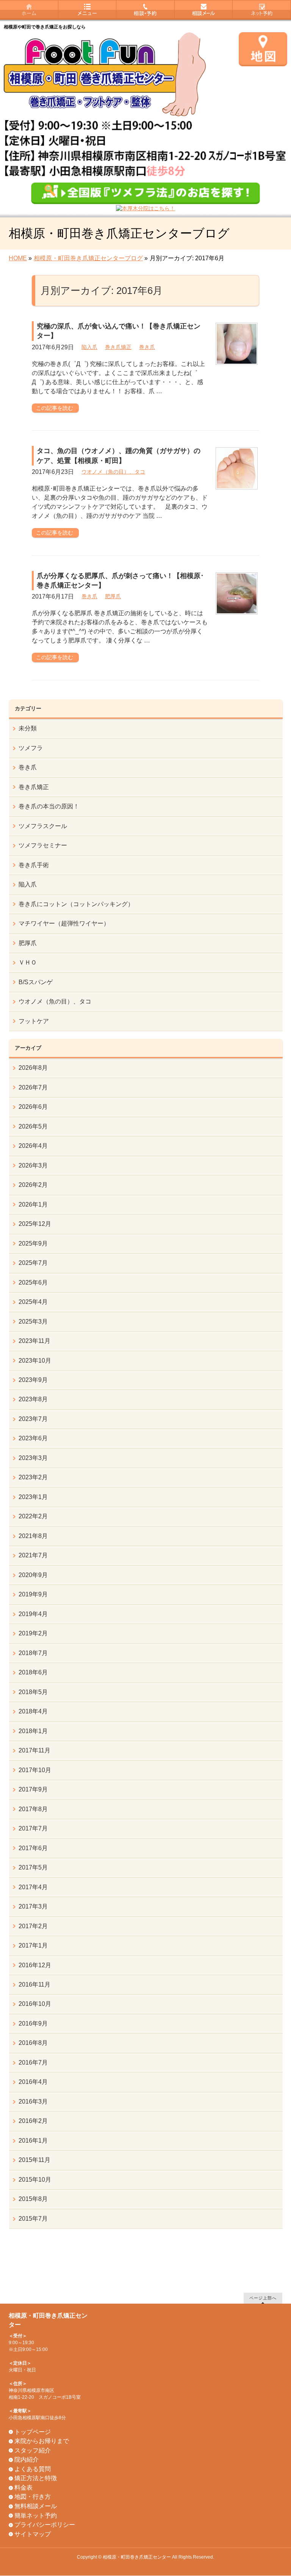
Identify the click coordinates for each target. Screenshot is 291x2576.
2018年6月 (33, 1672)
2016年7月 (33, 2063)
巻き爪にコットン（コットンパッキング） (76, 904)
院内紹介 (27, 2460)
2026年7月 (33, 1087)
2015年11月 (34, 2160)
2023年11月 (34, 1341)
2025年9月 (33, 1243)
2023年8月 (33, 1399)
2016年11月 (34, 1984)
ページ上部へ (263, 2298)
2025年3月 (33, 1322)
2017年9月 (33, 1789)
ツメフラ (31, 748)
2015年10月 (35, 2180)
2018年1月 (33, 1731)
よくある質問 (33, 2469)
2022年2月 (33, 1516)
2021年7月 (33, 1555)
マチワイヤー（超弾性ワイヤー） (64, 923)
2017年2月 (33, 1926)
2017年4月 (33, 1887)
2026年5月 (33, 1126)
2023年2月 (33, 1477)
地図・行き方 (33, 2497)
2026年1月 (33, 1204)
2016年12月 (35, 1965)
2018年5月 (33, 1692)
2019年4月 (33, 1614)
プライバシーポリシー (45, 2525)
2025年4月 (33, 1302)
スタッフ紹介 (33, 2450)
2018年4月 (33, 1711)
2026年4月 (33, 1146)
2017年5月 (33, 1867)
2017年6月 (33, 1848)
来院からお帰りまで (42, 2441)
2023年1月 (33, 1497)
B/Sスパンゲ (36, 982)
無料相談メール (36, 2506)
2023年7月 (33, 1419)
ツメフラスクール (43, 826)
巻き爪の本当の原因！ (49, 806)
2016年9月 (33, 2023)
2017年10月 (35, 1770)
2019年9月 (33, 1594)
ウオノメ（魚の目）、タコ (113, 472)
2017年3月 (33, 1906)
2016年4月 (33, 2082)
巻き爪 (147, 347)
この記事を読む (55, 408)
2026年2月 (33, 1185)
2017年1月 (33, 1945)
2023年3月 (33, 1458)
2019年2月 (33, 1633)
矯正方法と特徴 (36, 2478)
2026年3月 (33, 1165)
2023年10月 (35, 1361)
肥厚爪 (113, 596)
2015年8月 (33, 2199)
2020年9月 (33, 1575)
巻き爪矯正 (118, 347)
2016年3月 (33, 2102)
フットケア (34, 1021)
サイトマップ (33, 2534)
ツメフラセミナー (43, 845)
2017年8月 (33, 1809)
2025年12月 (35, 1224)
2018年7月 (33, 1653)
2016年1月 (33, 2141)
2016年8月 (33, 2043)
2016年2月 (33, 2121)
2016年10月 (35, 2004)
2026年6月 (33, 1107)
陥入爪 (89, 347)
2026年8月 (33, 1068)
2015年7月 (33, 2219)
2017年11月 (34, 1750)
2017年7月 (33, 1828)
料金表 (23, 2488)
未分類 (28, 728)
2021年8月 (33, 1536)
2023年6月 (33, 1438)
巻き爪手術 (34, 865)
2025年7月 (33, 1263)
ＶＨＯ (28, 962)
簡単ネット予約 (36, 2516)
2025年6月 (33, 1283)
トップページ (33, 2432)
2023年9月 (33, 1380)
